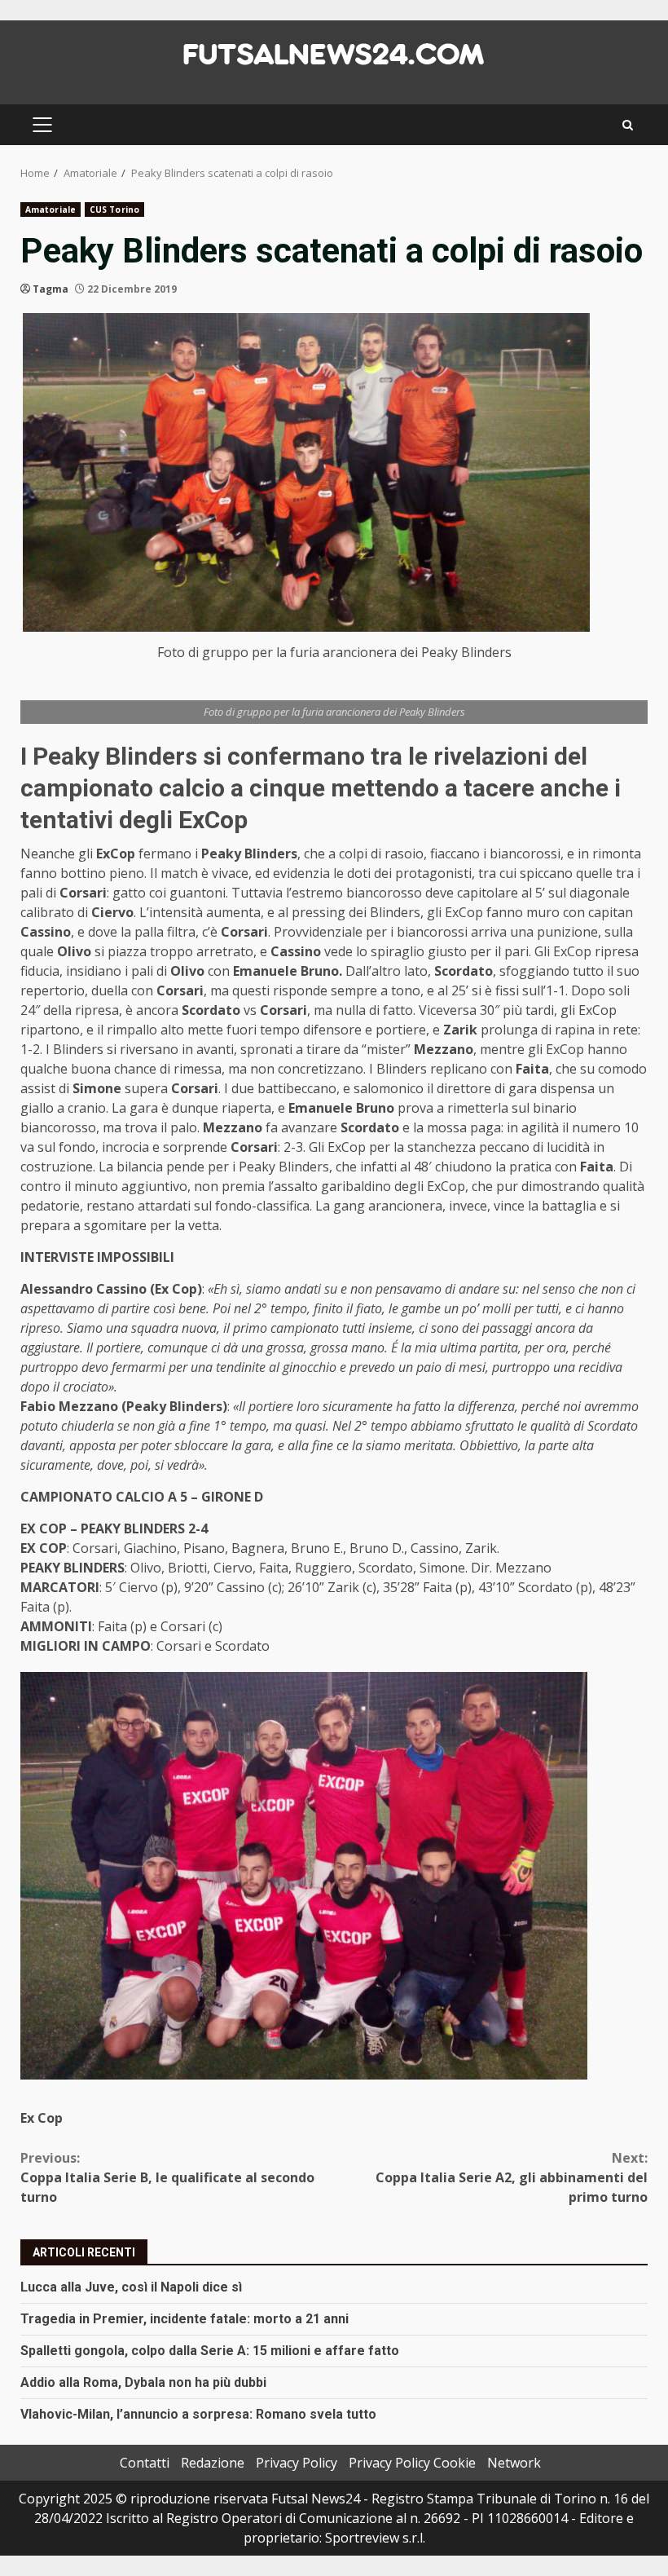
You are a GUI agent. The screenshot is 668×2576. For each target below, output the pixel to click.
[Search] (628, 125)
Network (514, 2463)
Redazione (213, 2463)
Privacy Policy (297, 2463)
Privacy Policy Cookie (412, 2463)
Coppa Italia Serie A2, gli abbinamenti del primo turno (512, 2177)
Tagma (51, 289)
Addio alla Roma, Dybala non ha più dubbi (143, 2382)
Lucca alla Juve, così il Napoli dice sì (131, 2287)
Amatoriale (51, 210)
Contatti (145, 2463)
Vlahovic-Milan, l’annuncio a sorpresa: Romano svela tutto (198, 2414)
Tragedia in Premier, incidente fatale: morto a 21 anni (185, 2319)
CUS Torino (114, 210)
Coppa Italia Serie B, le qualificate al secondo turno (167, 2177)
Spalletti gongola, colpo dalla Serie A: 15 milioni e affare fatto (210, 2351)
